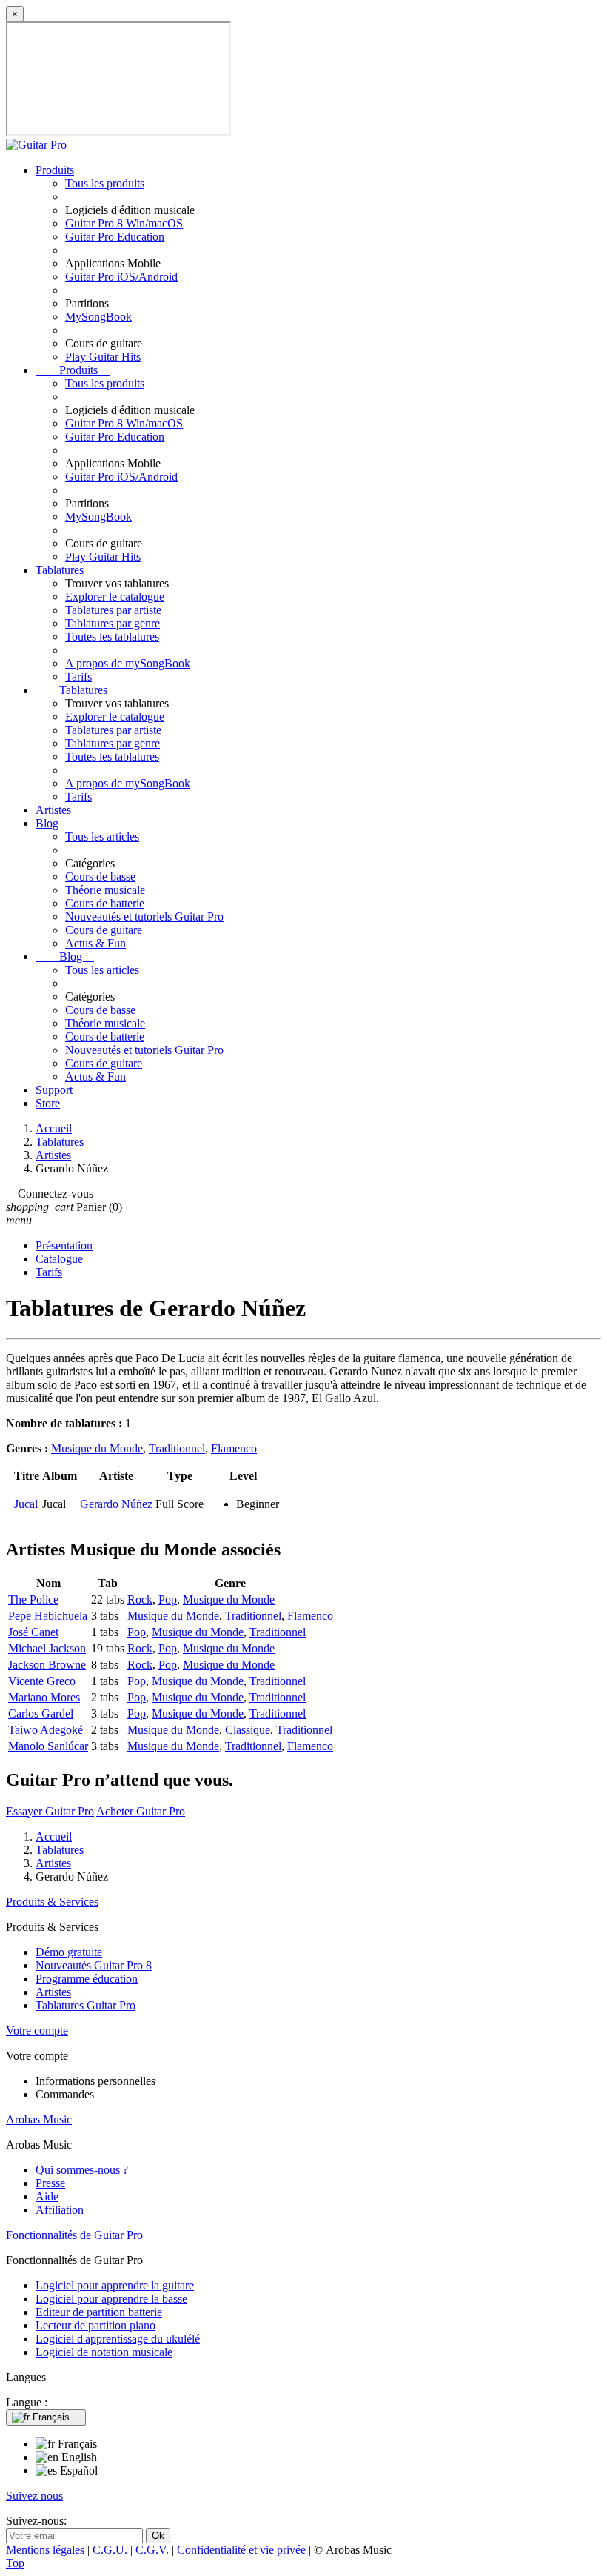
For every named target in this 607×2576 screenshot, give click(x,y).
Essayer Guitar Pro (50, 1811)
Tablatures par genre (113, 623)
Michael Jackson (47, 1648)
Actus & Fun (95, 943)
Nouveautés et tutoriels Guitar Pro (144, 917)
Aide (47, 2196)
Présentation (64, 1245)
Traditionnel (177, 1448)
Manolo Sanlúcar (48, 1746)
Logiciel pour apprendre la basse (111, 2299)
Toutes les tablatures (112, 637)
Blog (47, 823)
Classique (248, 1730)
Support (54, 1090)
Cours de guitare (104, 930)
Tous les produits (105, 183)
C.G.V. (154, 2550)
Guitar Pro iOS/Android (121, 277)
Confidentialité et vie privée (243, 2550)
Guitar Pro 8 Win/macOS (124, 223)
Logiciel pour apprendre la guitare (115, 2285)
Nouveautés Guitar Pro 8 (94, 1965)
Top (15, 2563)
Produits (55, 170)
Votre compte (37, 2031)
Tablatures (60, 570)
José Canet (33, 1632)
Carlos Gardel (41, 1714)
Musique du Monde (97, 1448)
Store (48, 1103)
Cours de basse (100, 877)
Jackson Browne (47, 1665)
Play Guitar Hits (103, 357)
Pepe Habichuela (48, 1616)
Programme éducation (87, 1979)
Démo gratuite (69, 1952)
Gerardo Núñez (116, 1504)
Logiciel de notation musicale (104, 2352)
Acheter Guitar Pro (141, 1811)
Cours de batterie (105, 903)
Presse (50, 2183)
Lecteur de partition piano (95, 2325)
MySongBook (98, 317)
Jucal (26, 1504)
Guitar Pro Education (115, 237)
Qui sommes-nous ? (82, 2170)
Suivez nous (34, 2496)
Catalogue (59, 1259)
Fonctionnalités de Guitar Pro (74, 2235)
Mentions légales (47, 2550)
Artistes (53, 810)
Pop (168, 1599)
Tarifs (78, 677)
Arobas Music (39, 2119)
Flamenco (234, 1448)
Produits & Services (52, 1902)
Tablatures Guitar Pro (85, 2005)
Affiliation (60, 2210)
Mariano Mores (44, 1697)
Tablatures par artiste (113, 610)
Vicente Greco (42, 1681)
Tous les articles (102, 837)
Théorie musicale (105, 890)
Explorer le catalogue (115, 597)
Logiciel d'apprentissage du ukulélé (118, 2339)
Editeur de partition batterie (99, 2312)
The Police (33, 1599)
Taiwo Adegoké (46, 1730)
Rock (140, 1599)
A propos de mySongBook (128, 663)
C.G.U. (111, 2550)
